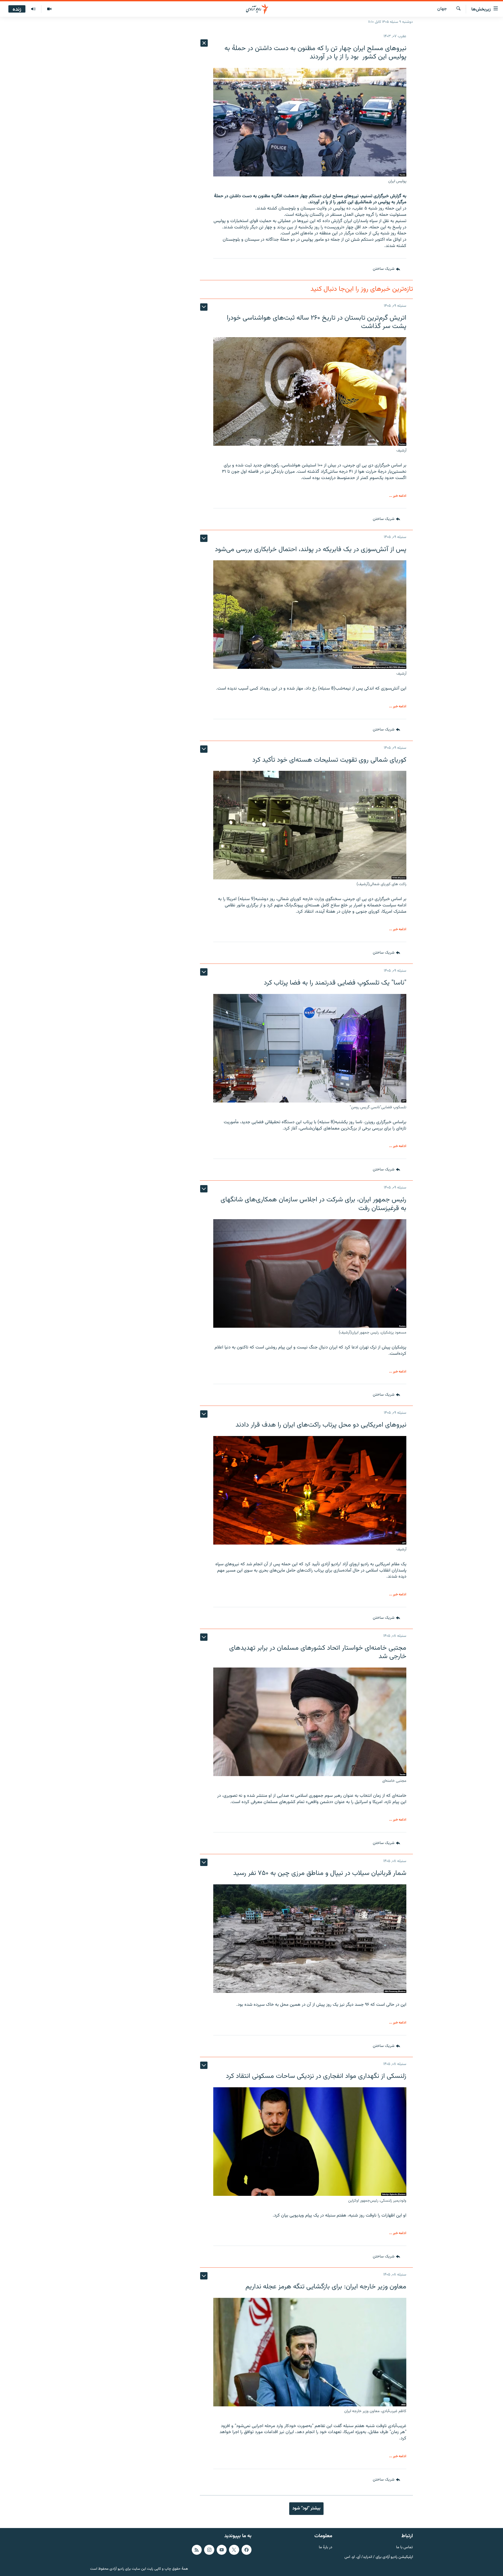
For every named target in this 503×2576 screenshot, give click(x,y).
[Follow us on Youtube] (222, 2550)
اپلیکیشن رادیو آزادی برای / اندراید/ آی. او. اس (379, 2557)
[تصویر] (49, 9)
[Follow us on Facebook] (247, 2550)
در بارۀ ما (326, 2548)
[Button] (386, 269)
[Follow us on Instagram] (209, 2550)
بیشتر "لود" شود (306, 2508)
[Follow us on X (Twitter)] (234, 2550)
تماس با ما (404, 2548)
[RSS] (197, 2550)
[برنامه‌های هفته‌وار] (33, 9)
